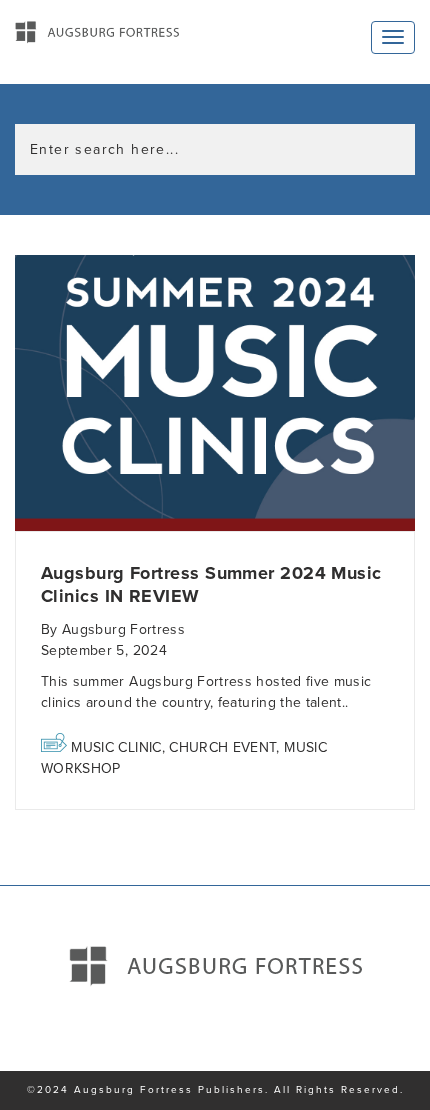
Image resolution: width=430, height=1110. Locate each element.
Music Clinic (116, 747)
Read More (215, 394)
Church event (222, 747)
